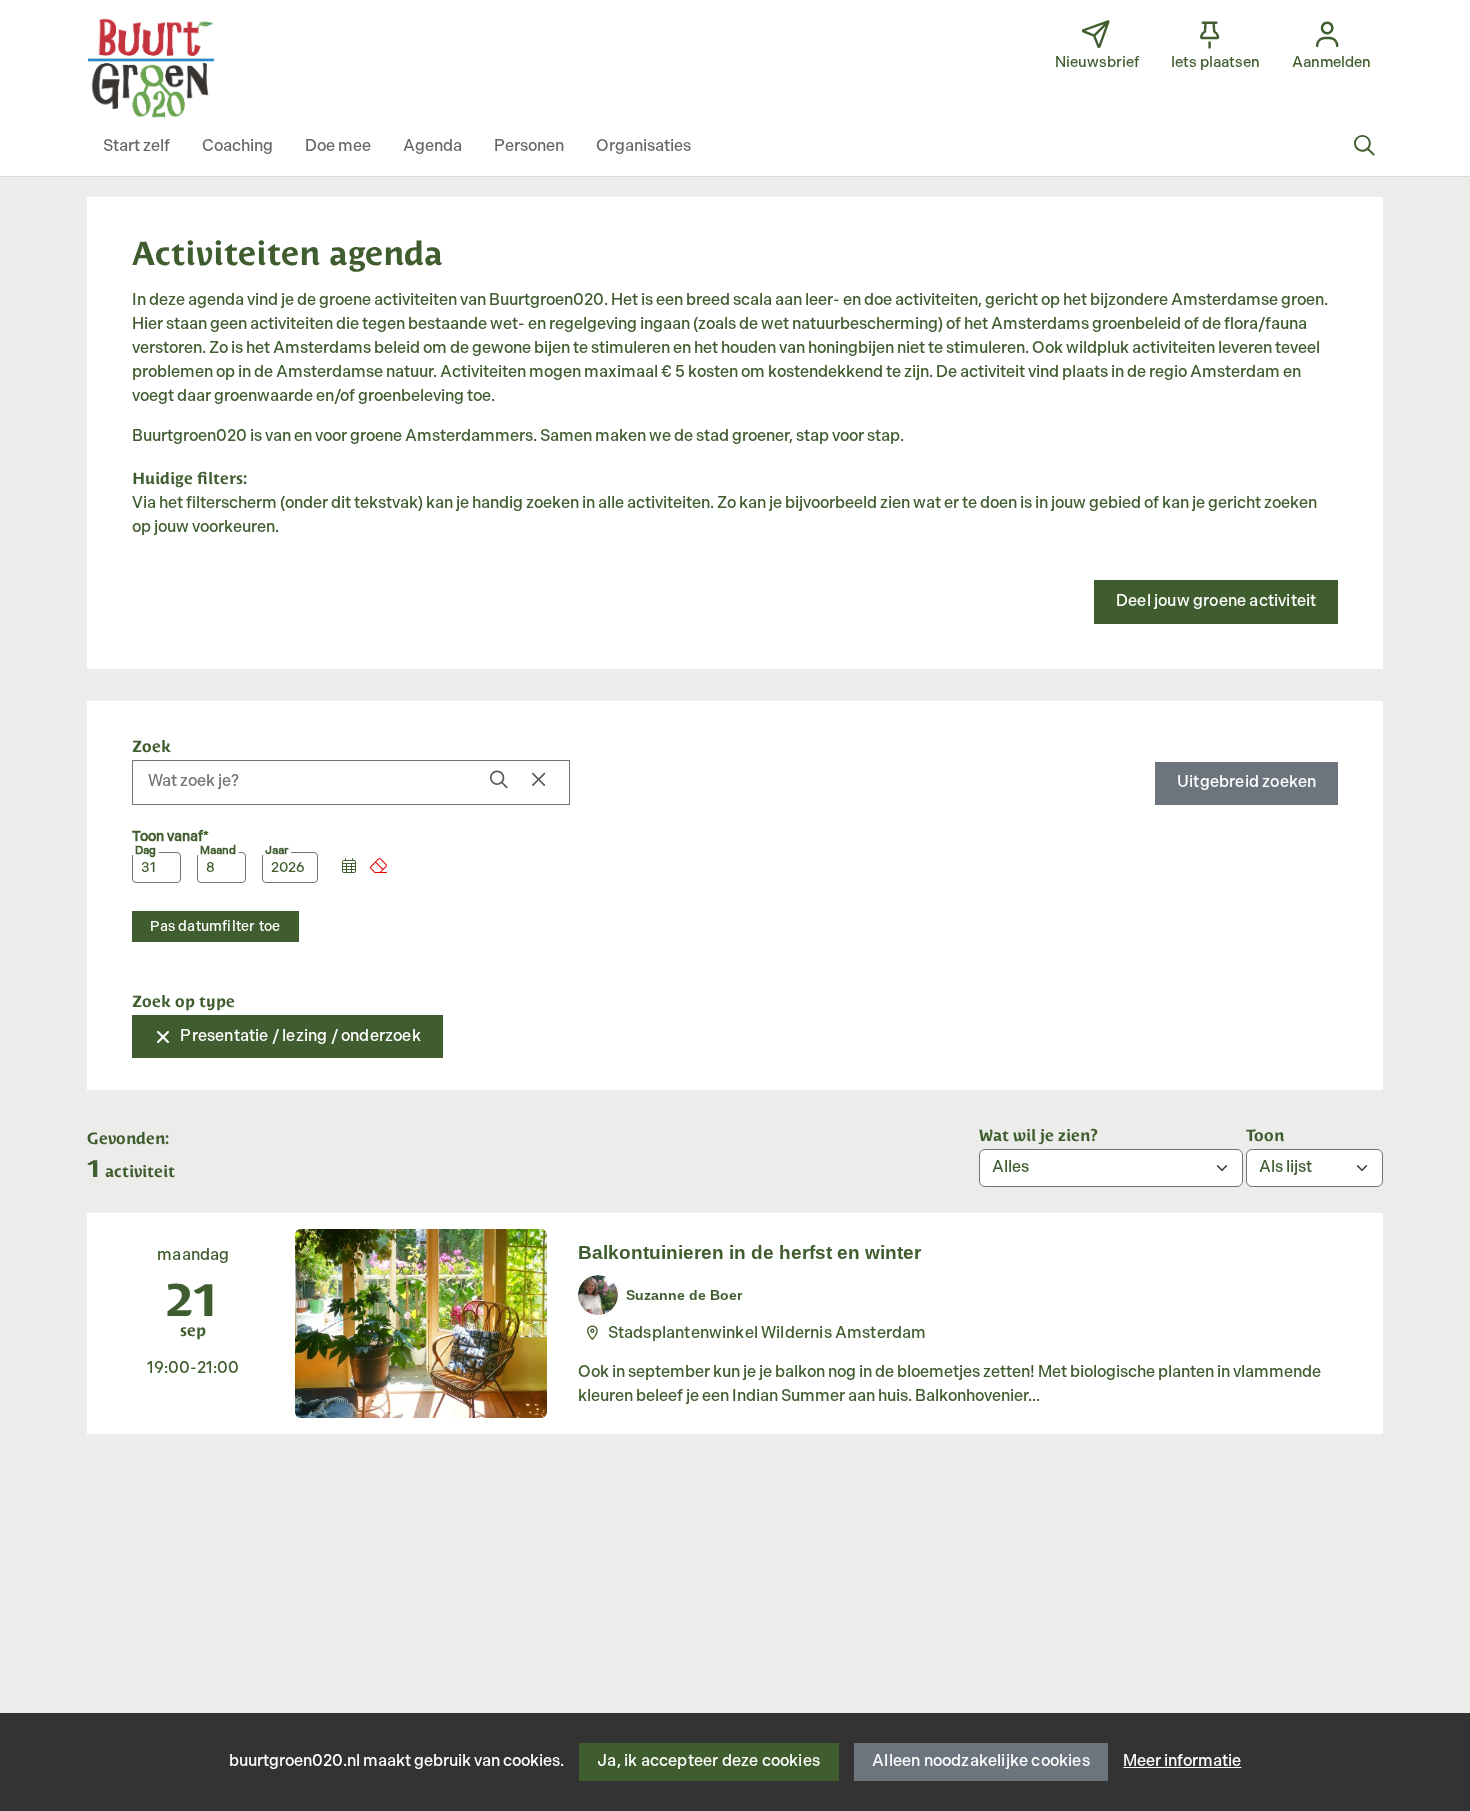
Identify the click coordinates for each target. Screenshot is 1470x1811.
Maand (218, 851)
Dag (145, 851)
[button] (136, 147)
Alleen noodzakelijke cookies (981, 1761)
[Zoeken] (1364, 147)
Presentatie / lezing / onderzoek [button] (300, 1036)
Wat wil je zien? (1038, 1134)
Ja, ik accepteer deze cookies (708, 1761)
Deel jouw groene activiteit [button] (1216, 601)
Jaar (276, 851)
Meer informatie (1182, 1761)
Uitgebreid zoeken (1246, 782)
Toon (1265, 1134)
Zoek (151, 745)
